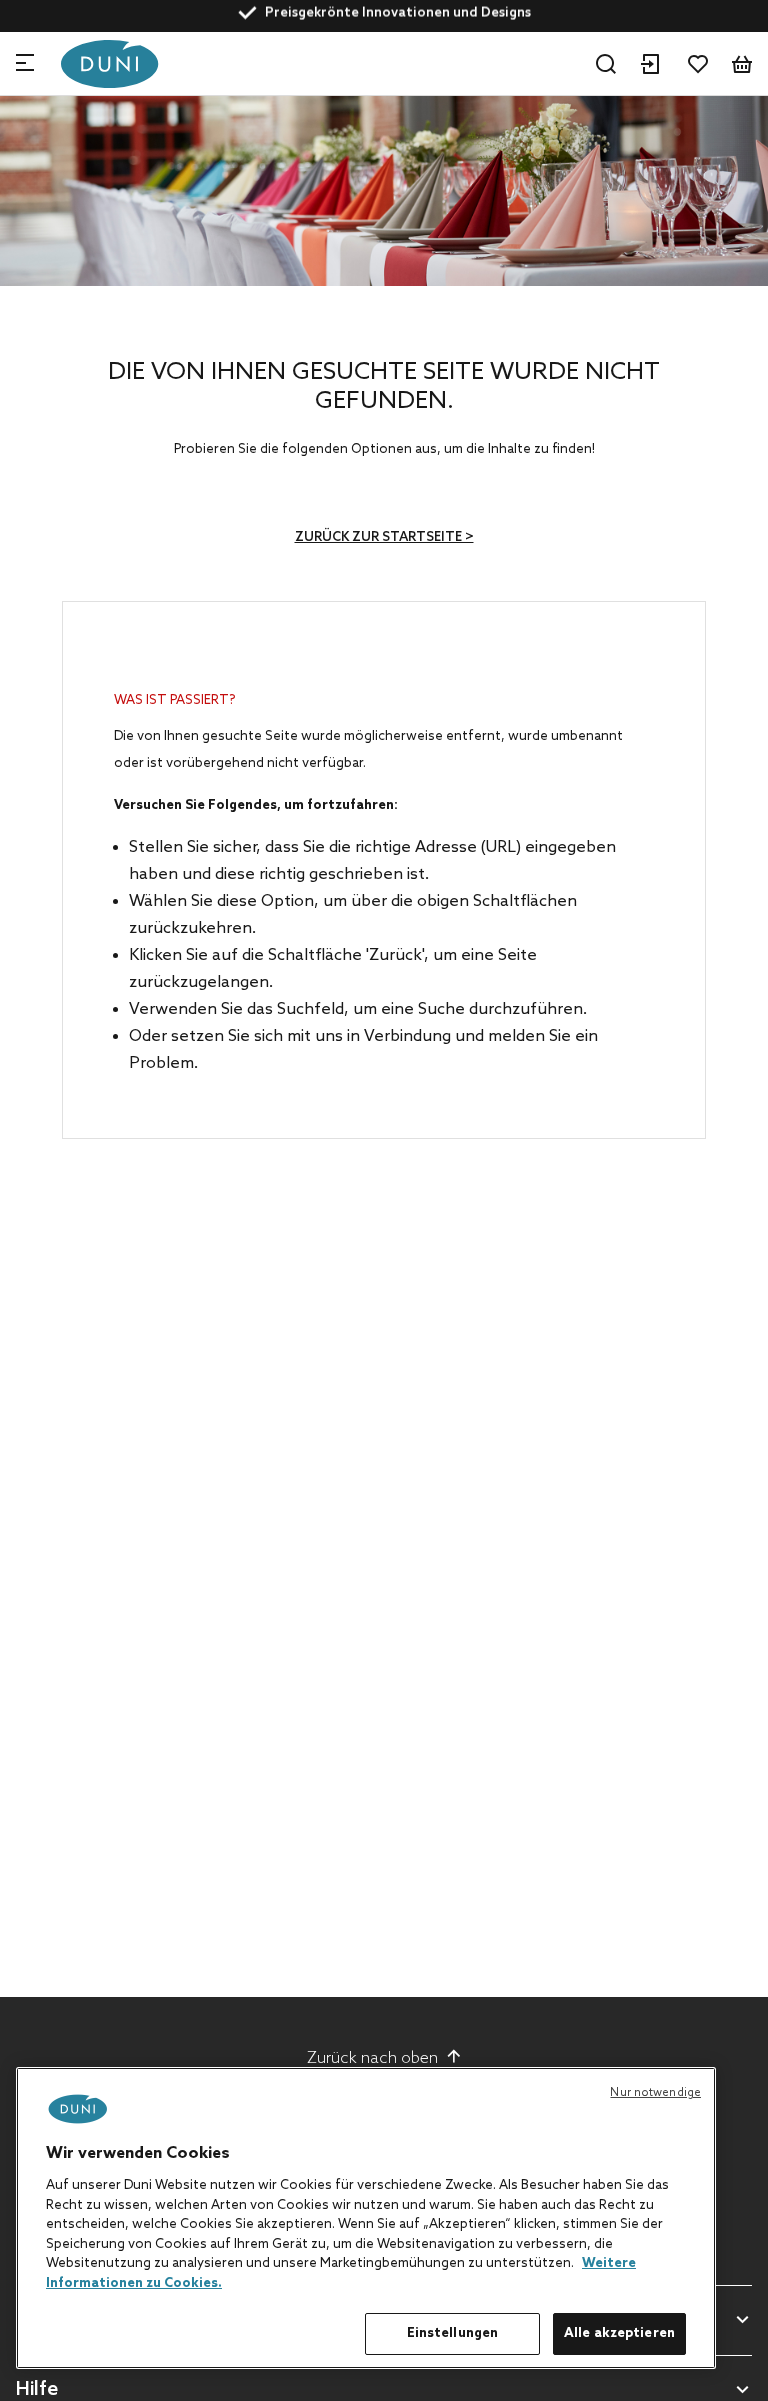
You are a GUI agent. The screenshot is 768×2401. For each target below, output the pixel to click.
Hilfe (37, 2390)
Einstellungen (453, 2333)
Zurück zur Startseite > (384, 537)
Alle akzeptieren (619, 2333)
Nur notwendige (655, 2093)
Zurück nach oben (372, 2058)
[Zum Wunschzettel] (698, 64)
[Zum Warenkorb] (742, 64)
